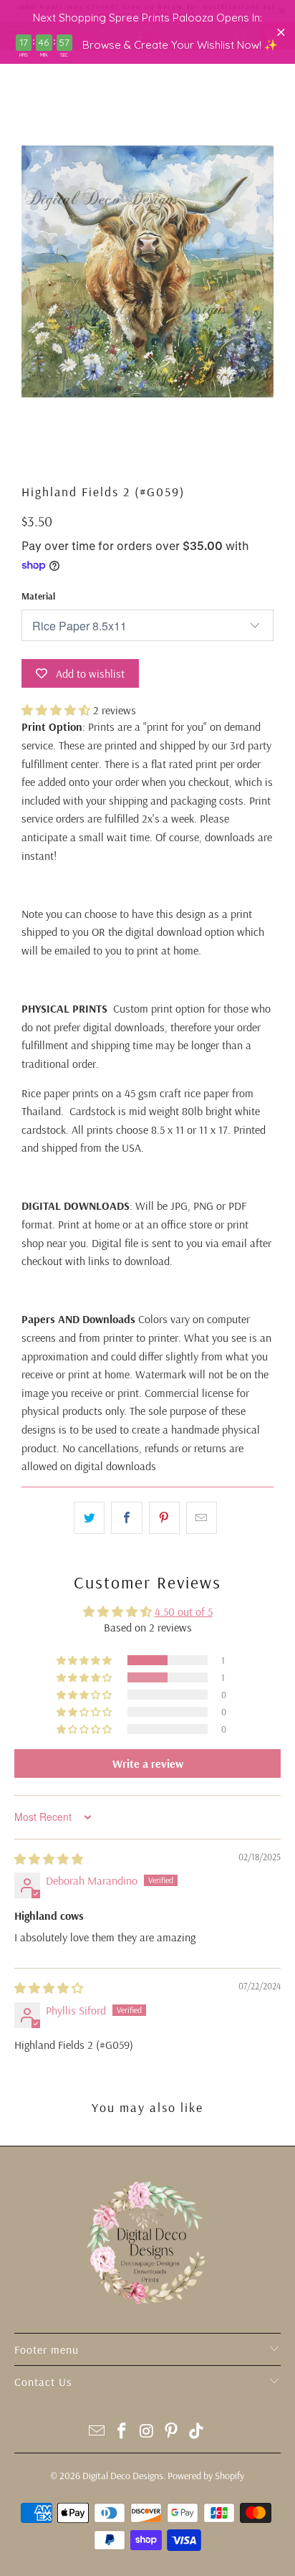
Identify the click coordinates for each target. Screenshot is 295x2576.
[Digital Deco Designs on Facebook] (122, 2432)
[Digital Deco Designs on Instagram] (147, 2432)
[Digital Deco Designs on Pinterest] (172, 2432)
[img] (49, 1859)
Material (38, 596)
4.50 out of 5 (184, 1611)
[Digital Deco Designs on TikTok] (197, 2432)
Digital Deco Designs (123, 2476)
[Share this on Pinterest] (164, 1518)
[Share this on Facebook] (126, 1518)
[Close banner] (281, 32)
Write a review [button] (148, 1763)
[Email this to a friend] (202, 1518)
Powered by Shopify (206, 2476)
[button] (56, 710)
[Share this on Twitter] (89, 1518)
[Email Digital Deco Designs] (97, 2432)
